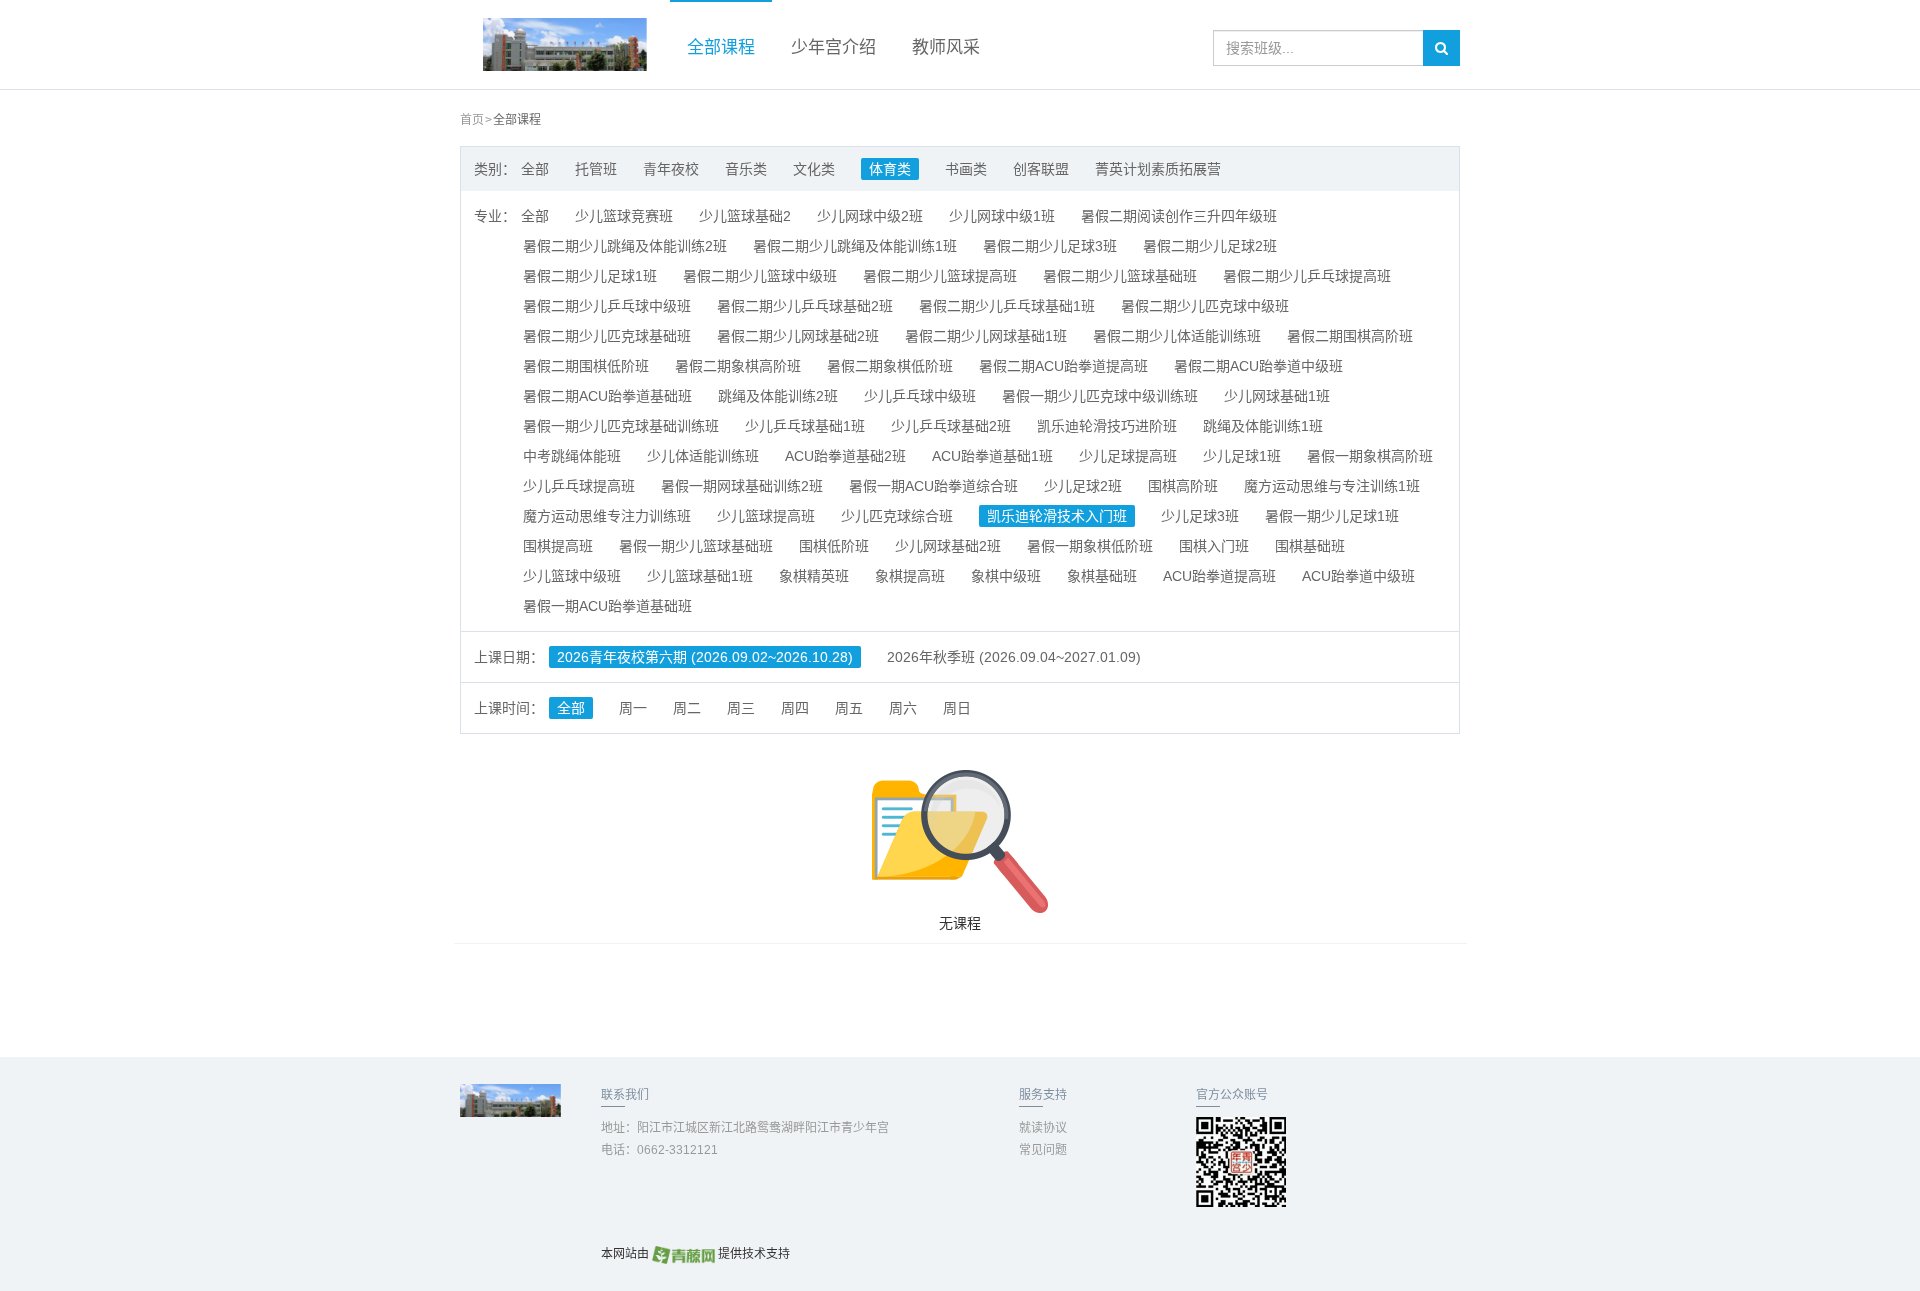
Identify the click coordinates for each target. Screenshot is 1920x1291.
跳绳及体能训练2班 (778, 396)
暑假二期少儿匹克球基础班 (607, 336)
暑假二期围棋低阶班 (586, 366)
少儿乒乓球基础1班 (805, 426)
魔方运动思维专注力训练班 (607, 516)
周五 (849, 708)
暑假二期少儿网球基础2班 (798, 336)
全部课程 (721, 47)
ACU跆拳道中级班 (1358, 576)
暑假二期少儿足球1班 (590, 276)
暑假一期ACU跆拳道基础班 (607, 606)
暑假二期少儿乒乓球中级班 (607, 306)
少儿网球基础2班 (948, 546)
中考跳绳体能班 (572, 456)
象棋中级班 (1006, 576)
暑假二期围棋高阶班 (1350, 336)
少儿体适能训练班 (703, 456)
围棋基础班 (1310, 546)
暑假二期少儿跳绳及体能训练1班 (855, 246)
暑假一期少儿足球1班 (1332, 516)
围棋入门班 (1214, 546)
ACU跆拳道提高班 (1219, 576)
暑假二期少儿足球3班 (1050, 246)
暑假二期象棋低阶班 (890, 366)
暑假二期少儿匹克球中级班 (1205, 306)
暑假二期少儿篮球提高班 (940, 276)
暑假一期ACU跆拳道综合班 (933, 486)
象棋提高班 (910, 576)
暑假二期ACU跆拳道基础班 (607, 396)
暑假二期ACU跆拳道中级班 (1258, 366)
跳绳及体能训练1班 (1263, 426)
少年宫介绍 (833, 47)
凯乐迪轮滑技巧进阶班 (1107, 426)
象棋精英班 (814, 576)
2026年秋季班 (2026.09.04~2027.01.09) (1014, 657)
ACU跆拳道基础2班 (845, 456)
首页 (472, 120)
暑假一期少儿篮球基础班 (696, 546)
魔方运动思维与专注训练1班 (1332, 486)
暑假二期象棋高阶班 (738, 366)
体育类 (890, 169)
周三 (741, 708)
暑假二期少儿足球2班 (1210, 246)
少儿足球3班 (1200, 516)
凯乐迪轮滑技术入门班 (1057, 516)
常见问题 (1043, 1150)
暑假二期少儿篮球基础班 (1120, 276)
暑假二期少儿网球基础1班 (986, 336)
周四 (795, 708)
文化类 (814, 169)
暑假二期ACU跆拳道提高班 (1063, 366)
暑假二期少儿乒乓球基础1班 (1007, 306)
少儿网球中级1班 (1002, 216)
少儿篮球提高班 (766, 516)
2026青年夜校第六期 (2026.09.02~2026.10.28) (705, 657)
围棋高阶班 (1183, 486)
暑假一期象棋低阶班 (1090, 546)
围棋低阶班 (834, 546)
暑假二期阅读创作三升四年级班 (1179, 216)
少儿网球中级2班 (870, 216)
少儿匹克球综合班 (897, 516)
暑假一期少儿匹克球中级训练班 (1100, 396)
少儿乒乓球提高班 (579, 486)
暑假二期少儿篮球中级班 (760, 276)
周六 (903, 708)
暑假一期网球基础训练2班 (742, 486)
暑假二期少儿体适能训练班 (1177, 336)
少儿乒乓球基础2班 (951, 426)
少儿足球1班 (1242, 456)
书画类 (966, 169)
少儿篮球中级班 (572, 576)
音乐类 (746, 169)
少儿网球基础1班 (1277, 396)
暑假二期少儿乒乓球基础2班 (805, 306)
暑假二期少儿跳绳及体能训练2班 (625, 246)
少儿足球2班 (1083, 486)
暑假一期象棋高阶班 (1370, 456)
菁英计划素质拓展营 (1158, 169)
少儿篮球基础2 (745, 216)
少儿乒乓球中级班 (920, 396)
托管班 (596, 169)
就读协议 (1043, 1128)
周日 (957, 708)
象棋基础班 (1102, 576)
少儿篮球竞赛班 (624, 216)
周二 (687, 708)
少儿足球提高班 (1128, 456)
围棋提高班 (558, 546)
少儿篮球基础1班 (700, 576)
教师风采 (946, 47)
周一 (633, 708)
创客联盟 (1041, 169)
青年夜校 (671, 169)
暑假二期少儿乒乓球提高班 (1307, 276)
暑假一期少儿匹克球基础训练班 (621, 426)
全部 (535, 169)
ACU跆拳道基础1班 (992, 456)
